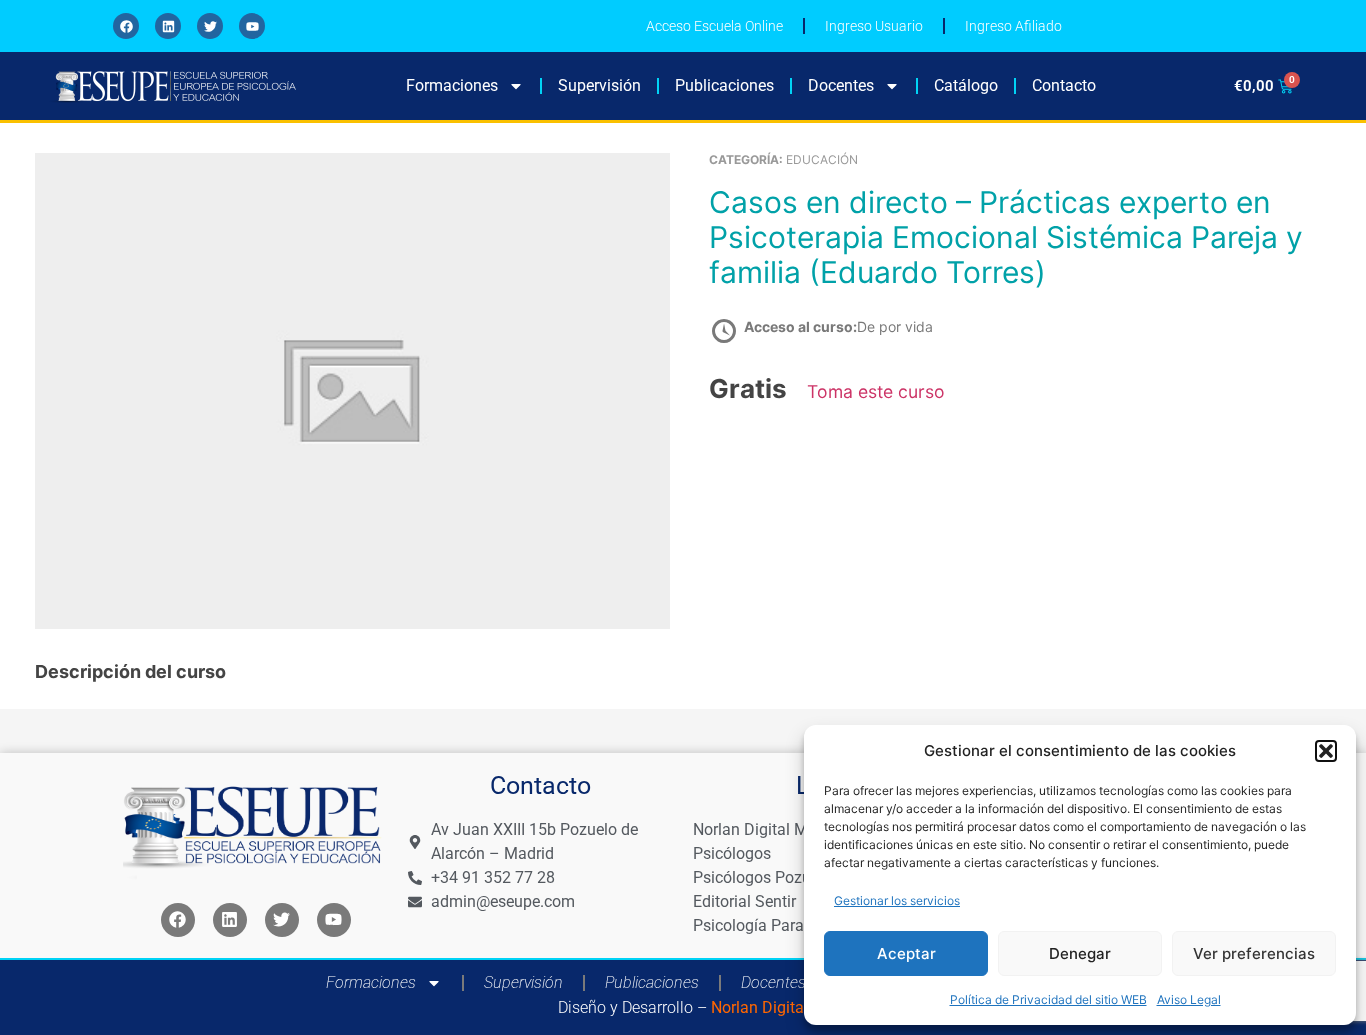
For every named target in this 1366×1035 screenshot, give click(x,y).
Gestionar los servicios (897, 900)
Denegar (1080, 953)
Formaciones (452, 85)
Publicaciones (724, 85)
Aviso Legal (1189, 999)
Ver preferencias (1254, 953)
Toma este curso (876, 391)
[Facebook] (126, 26)
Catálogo (966, 85)
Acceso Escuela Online (714, 26)
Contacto (1064, 85)
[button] (1326, 751)
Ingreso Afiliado (1013, 26)
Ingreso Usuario (874, 26)
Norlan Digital (757, 1007)
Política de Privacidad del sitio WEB (1048, 999)
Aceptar (906, 953)
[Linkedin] (168, 26)
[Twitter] (210, 26)
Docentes (841, 85)
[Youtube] (252, 26)
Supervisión (599, 85)
